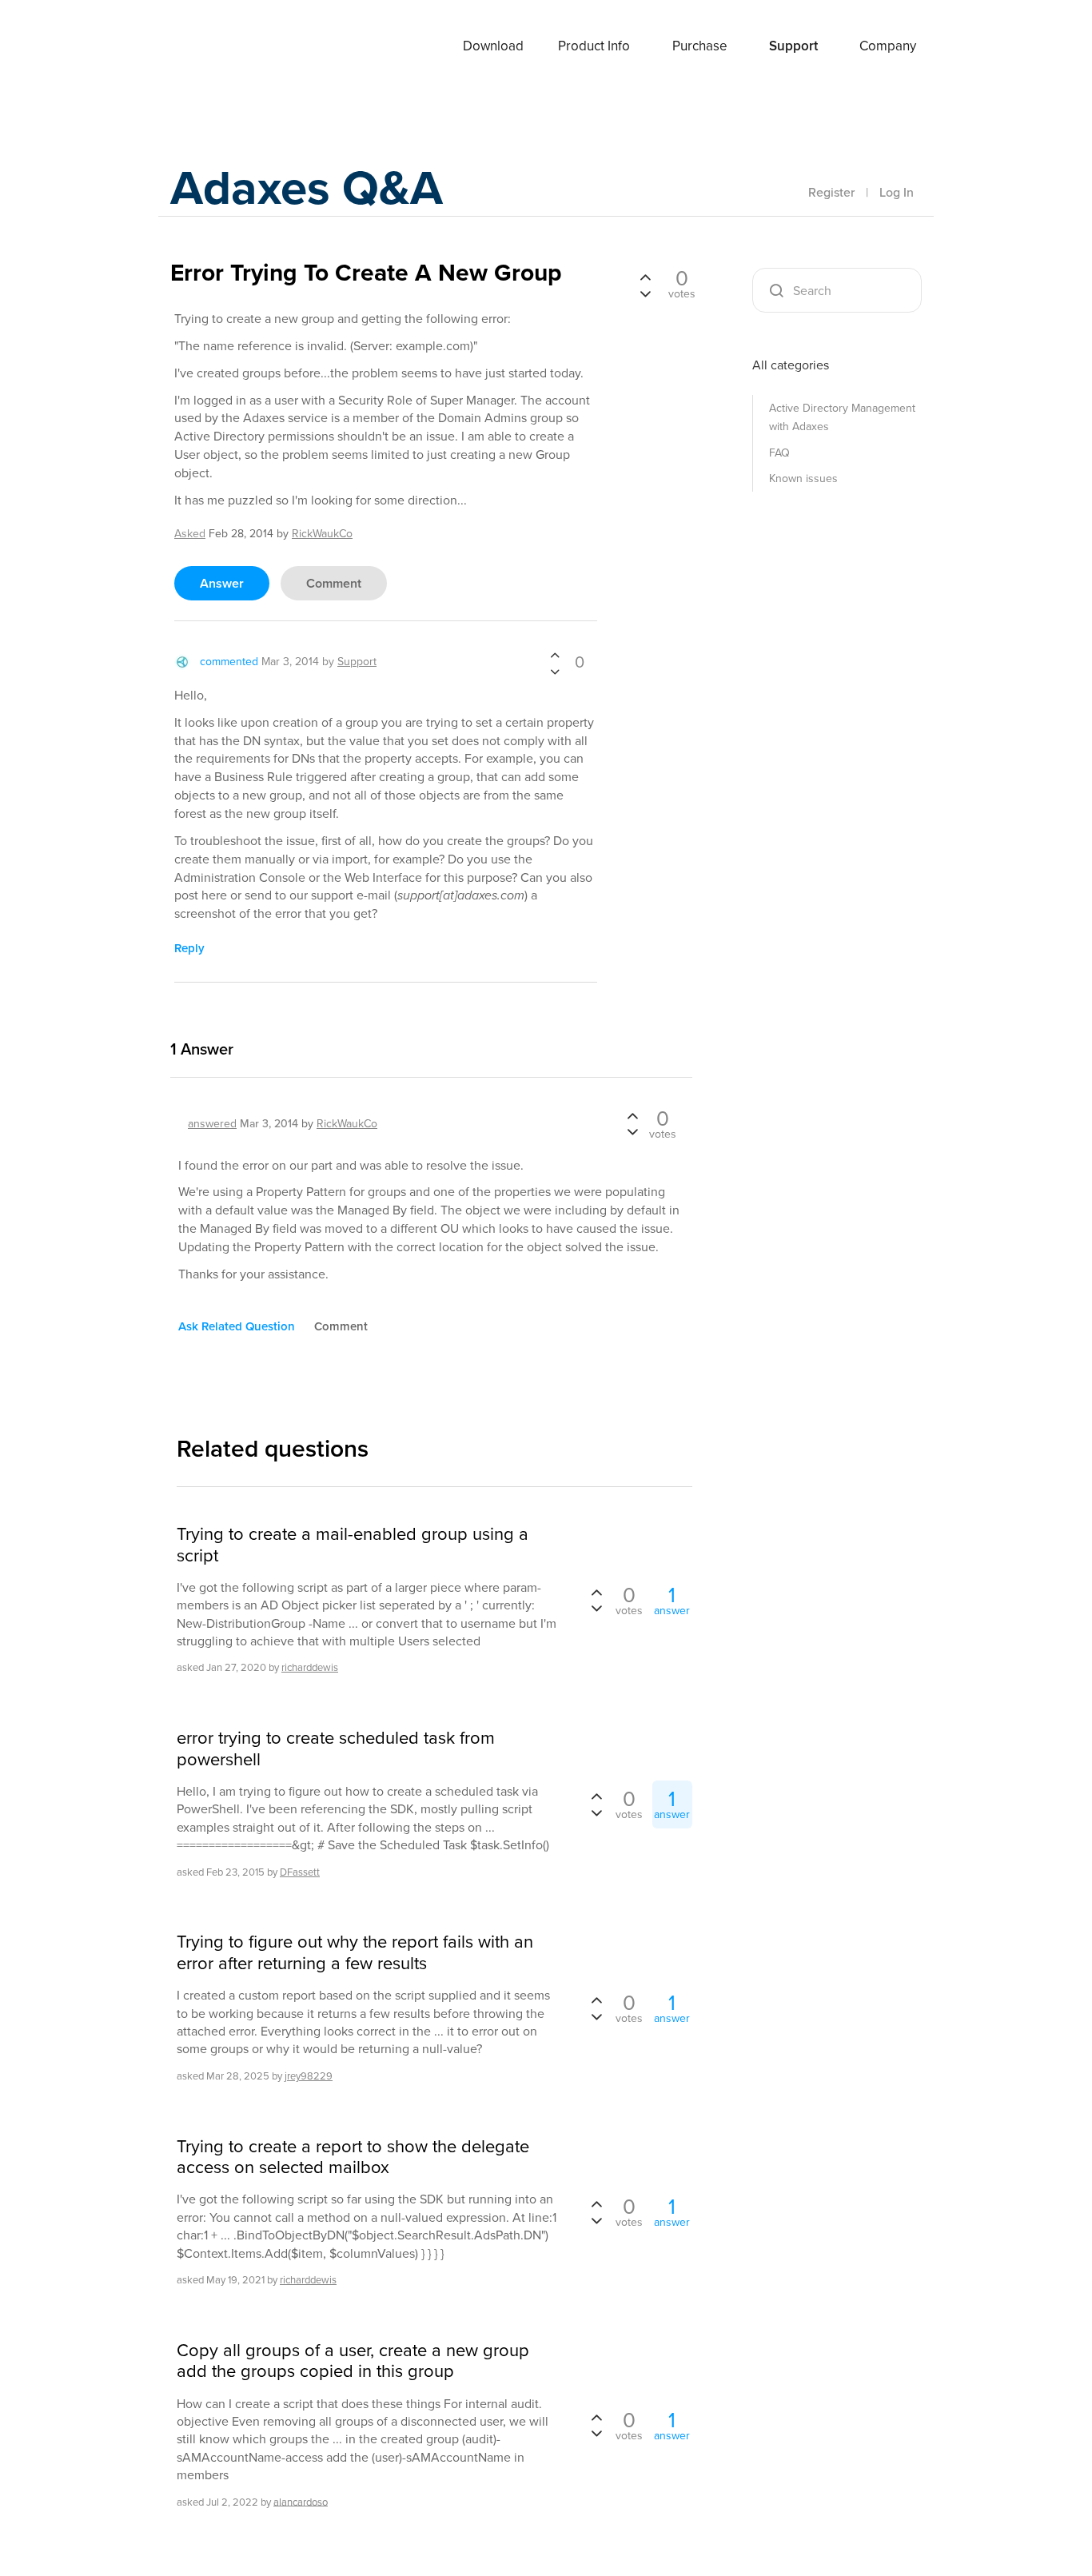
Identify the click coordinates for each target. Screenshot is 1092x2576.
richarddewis (310, 1667)
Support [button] (793, 46)
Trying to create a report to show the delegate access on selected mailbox (353, 2157)
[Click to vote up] (555, 656)
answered (212, 1124)
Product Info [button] (594, 46)
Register (831, 192)
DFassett (300, 1872)
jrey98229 (309, 2076)
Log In (897, 192)
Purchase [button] (700, 46)
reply (189, 948)
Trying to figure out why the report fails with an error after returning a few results (355, 1953)
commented (229, 662)
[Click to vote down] (555, 671)
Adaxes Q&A (307, 187)
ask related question (237, 1326)
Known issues (803, 479)
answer (222, 583)
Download (493, 46)
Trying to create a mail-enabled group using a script (353, 1545)
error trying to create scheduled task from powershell (336, 1749)
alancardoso (301, 2501)
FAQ (779, 453)
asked (190, 534)
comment (334, 583)
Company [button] (888, 46)
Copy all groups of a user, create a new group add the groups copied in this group (353, 2361)
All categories (791, 365)
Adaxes (209, 47)
